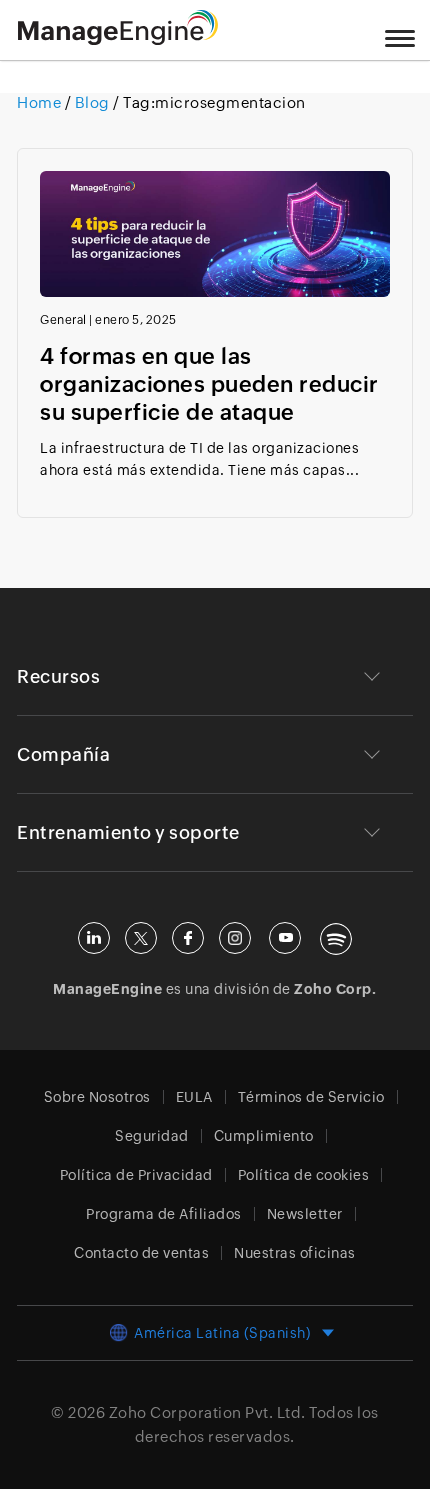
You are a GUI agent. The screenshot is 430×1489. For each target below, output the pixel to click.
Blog (92, 102)
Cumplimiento (264, 1136)
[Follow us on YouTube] (285, 938)
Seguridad (152, 1136)
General (63, 320)
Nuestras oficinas (295, 1253)
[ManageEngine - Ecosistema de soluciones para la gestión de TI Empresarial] (118, 39)
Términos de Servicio (311, 1097)
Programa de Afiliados (164, 1214)
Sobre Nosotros (97, 1097)
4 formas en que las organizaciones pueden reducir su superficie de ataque (209, 384)
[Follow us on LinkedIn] (94, 938)
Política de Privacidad (136, 1175)
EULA (194, 1097)
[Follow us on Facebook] (188, 938)
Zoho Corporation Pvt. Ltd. (207, 1412)
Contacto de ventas (141, 1253)
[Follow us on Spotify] (336, 939)
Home (41, 102)
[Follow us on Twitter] (141, 938)
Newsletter (305, 1214)
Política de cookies (304, 1175)
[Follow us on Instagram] (235, 938)
